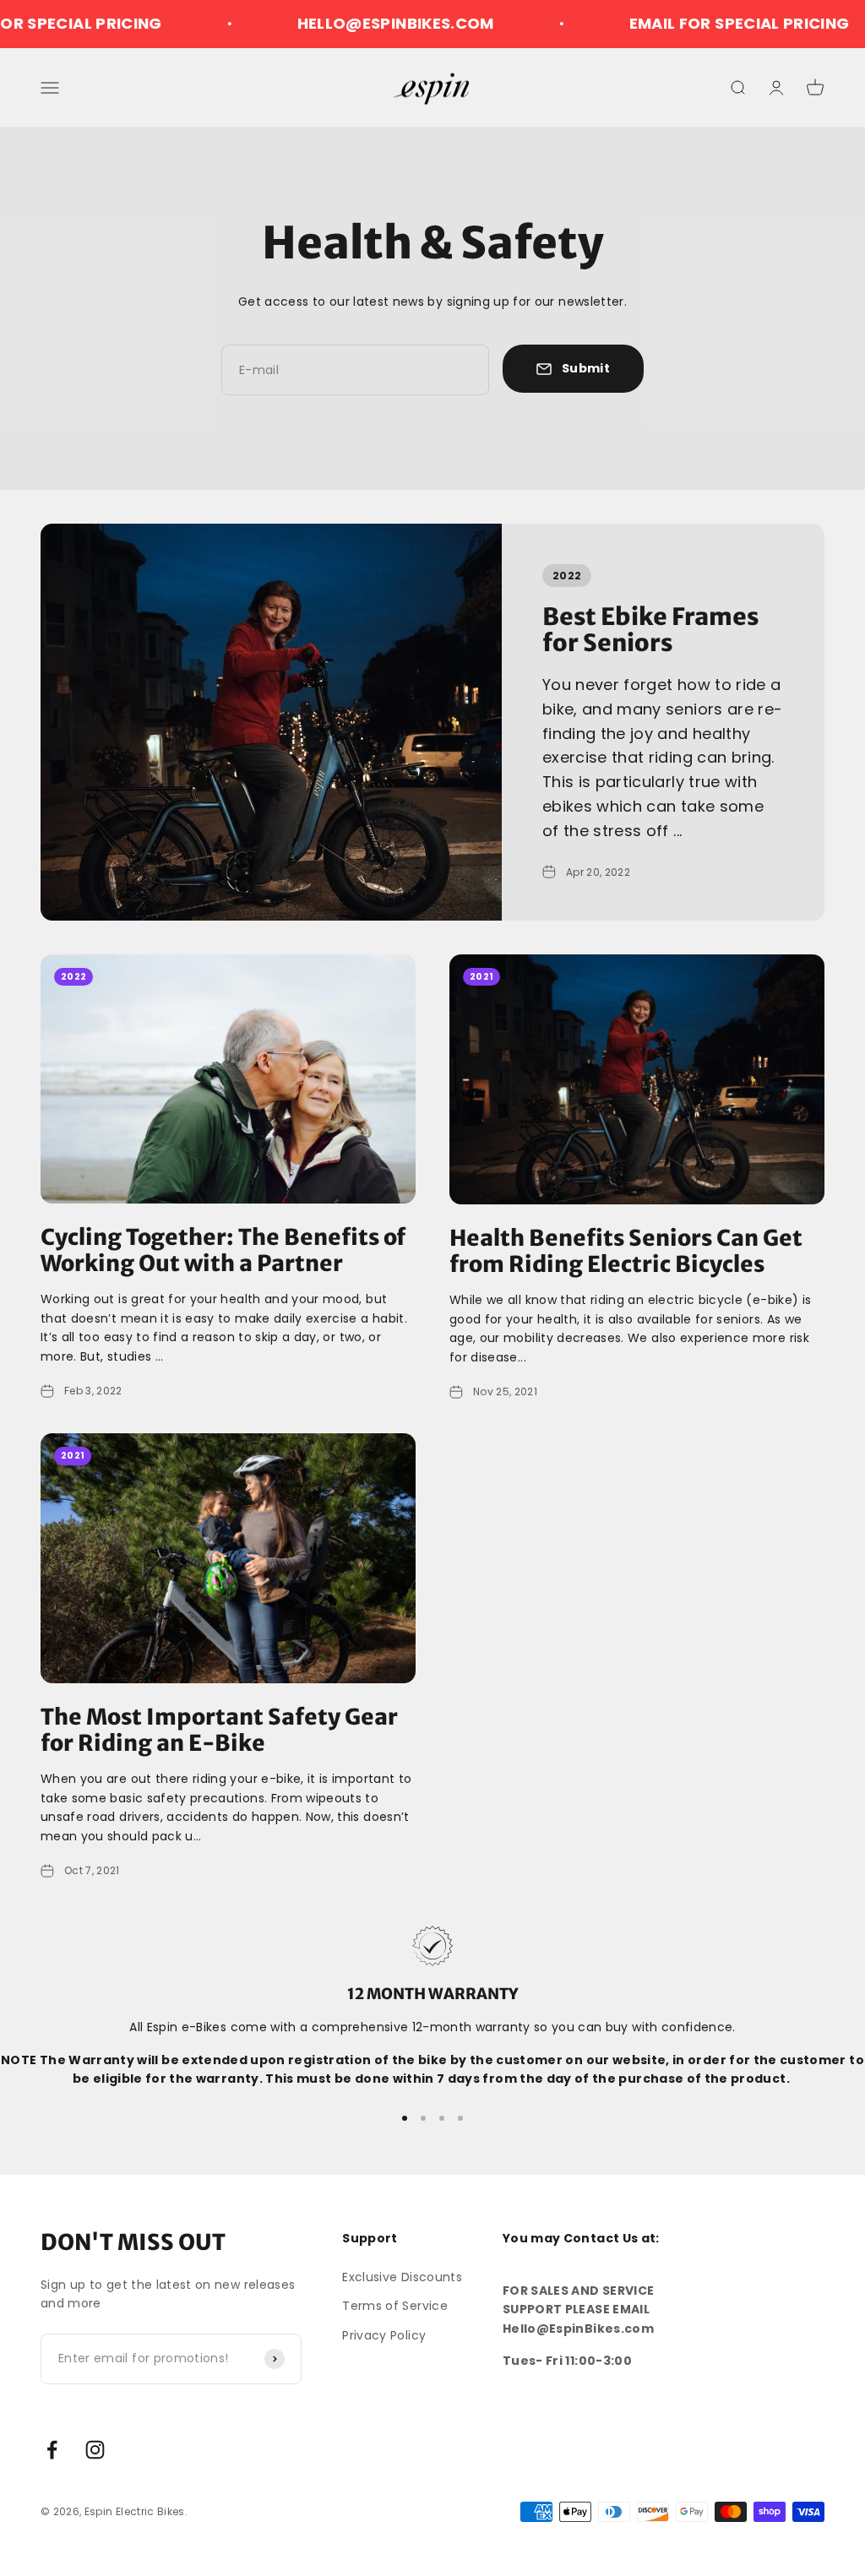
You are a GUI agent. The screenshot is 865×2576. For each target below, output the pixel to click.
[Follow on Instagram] (95, 2450)
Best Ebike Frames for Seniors (650, 630)
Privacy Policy (384, 2335)
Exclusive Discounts (402, 2277)
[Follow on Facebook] (52, 2450)
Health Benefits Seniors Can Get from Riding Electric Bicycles (626, 1251)
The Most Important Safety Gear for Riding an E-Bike (219, 1730)
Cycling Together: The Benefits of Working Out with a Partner (223, 1250)
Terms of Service (395, 2306)
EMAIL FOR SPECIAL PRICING (697, 23)
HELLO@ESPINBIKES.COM (354, 23)
